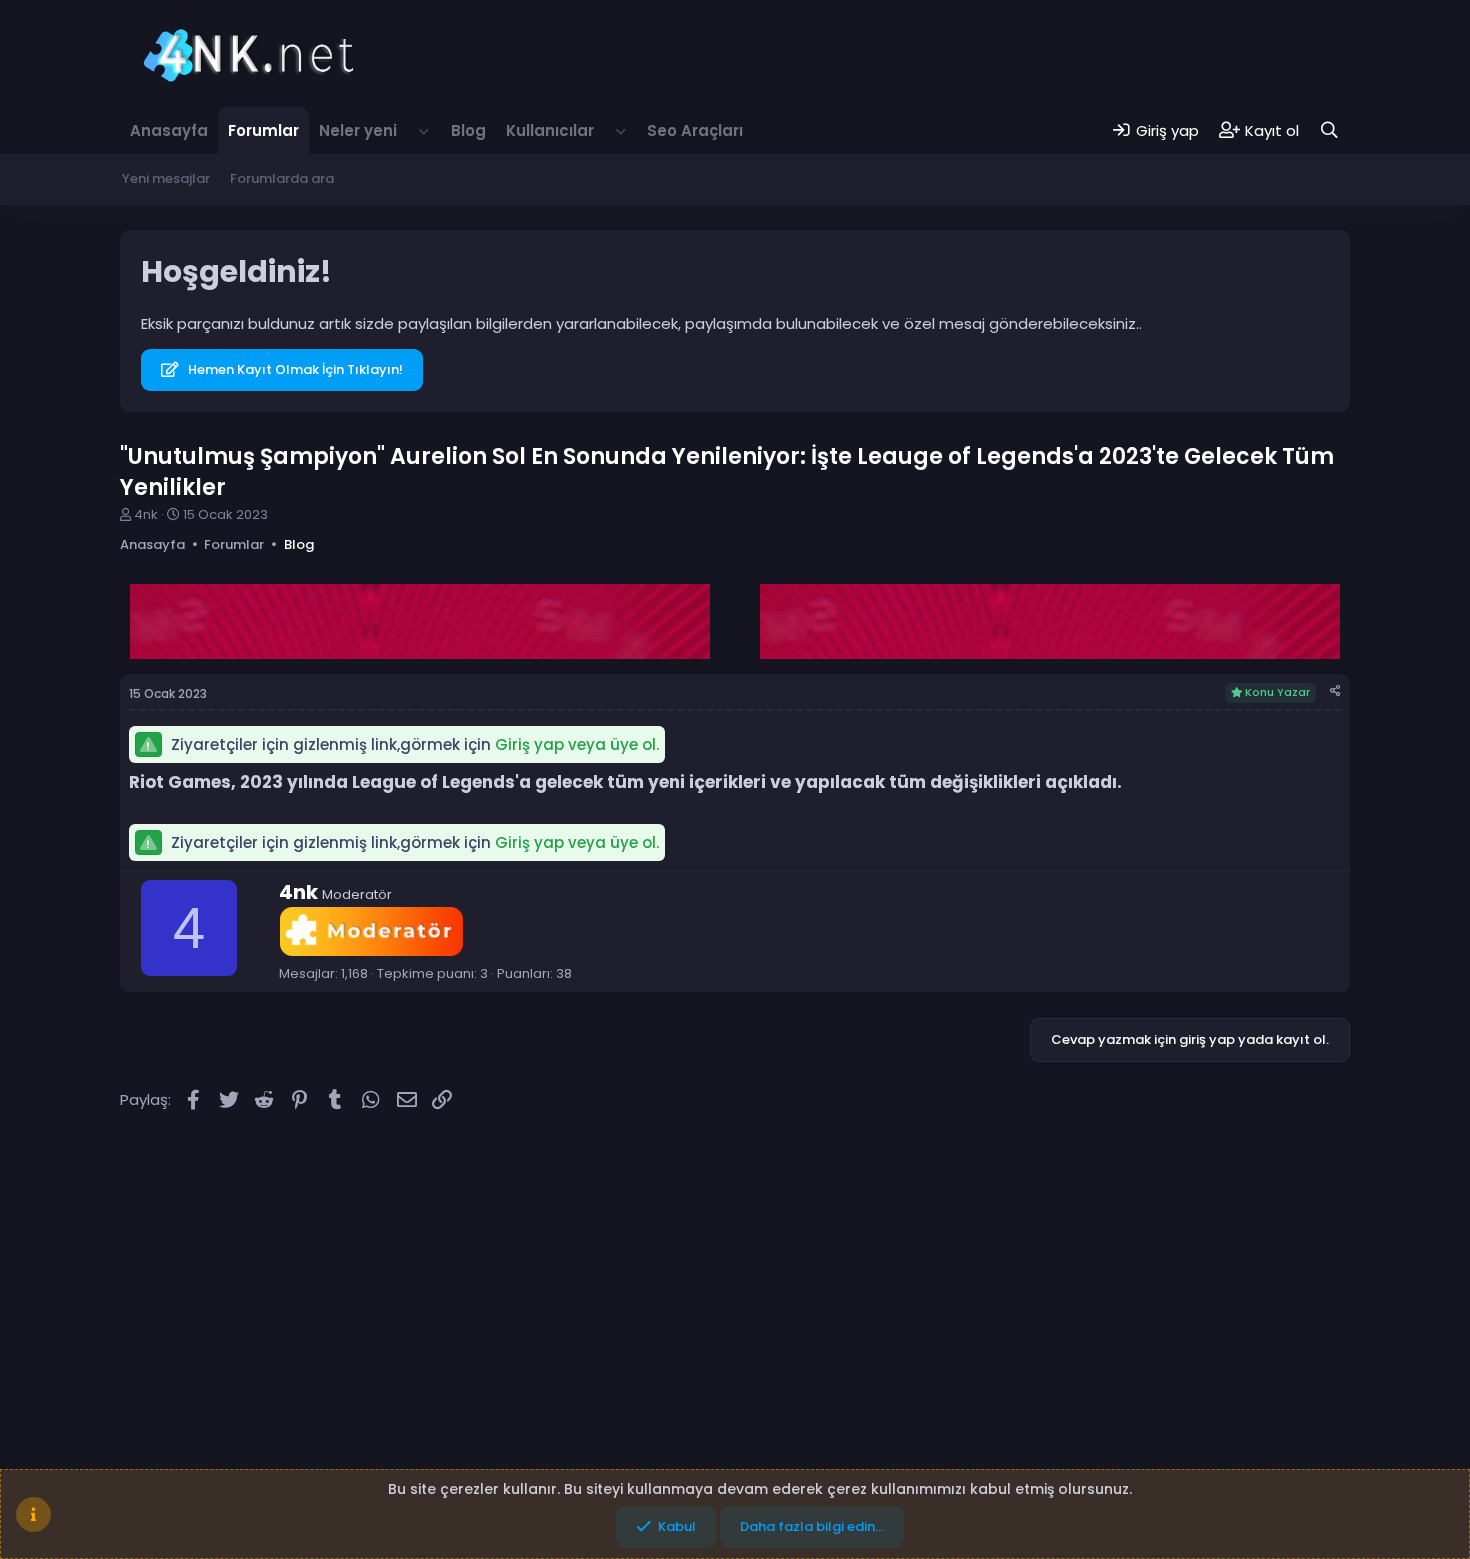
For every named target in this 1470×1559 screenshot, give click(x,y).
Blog (468, 130)
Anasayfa (169, 130)
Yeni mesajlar (166, 178)
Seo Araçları (695, 130)
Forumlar (263, 130)
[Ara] (1329, 130)
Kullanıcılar (550, 130)
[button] (424, 130)
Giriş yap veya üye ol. (577, 744)
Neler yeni (358, 130)
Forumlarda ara (282, 178)
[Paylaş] (1335, 691)
